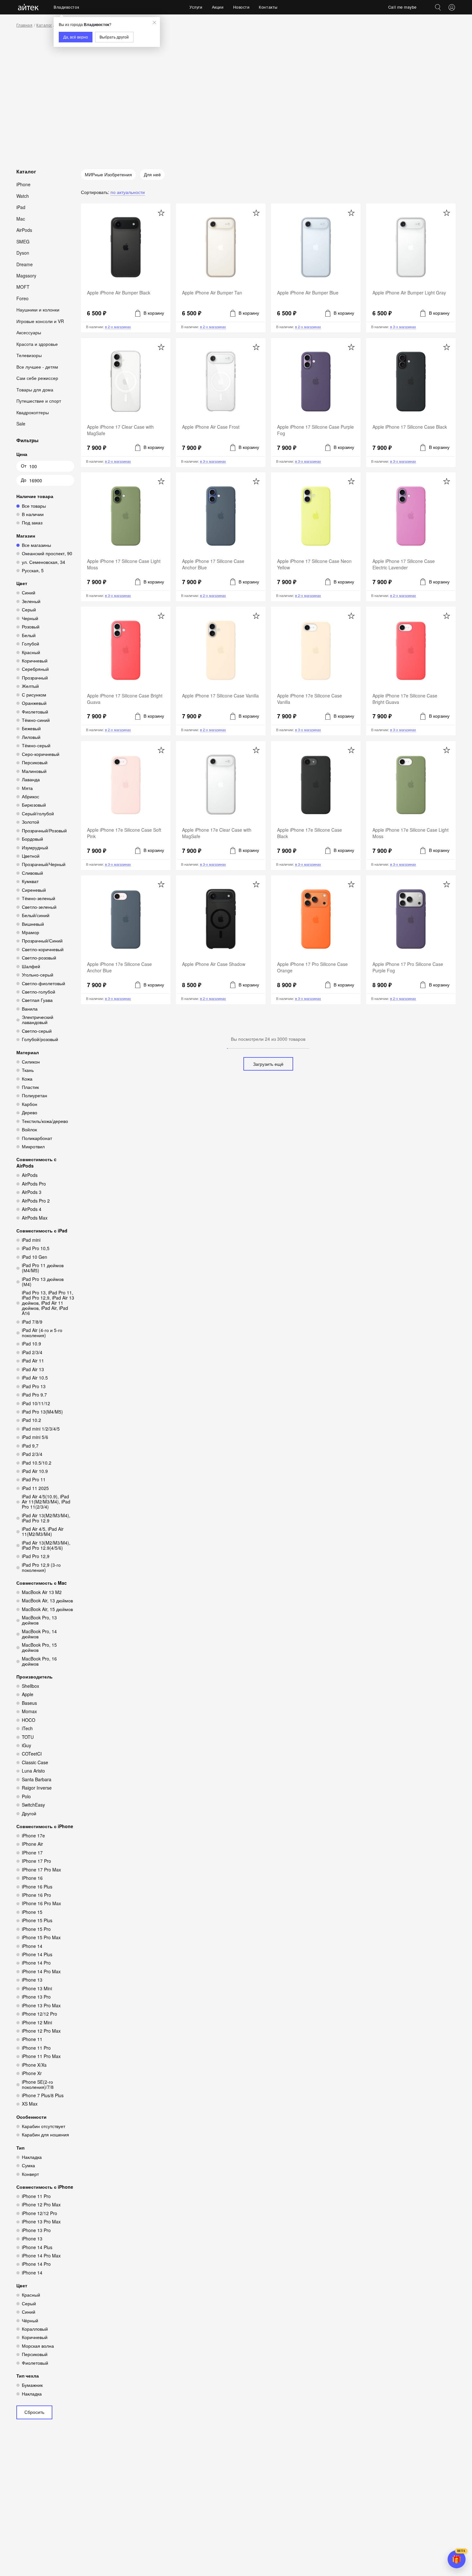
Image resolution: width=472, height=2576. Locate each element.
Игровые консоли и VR (40, 321)
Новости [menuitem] (241, 7)
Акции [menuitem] (218, 7)
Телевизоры (29, 355)
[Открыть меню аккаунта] (452, 7)
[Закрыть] (154, 22)
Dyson (23, 253)
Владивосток (66, 7)
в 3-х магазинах (403, 327)
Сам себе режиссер (37, 378)
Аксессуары (29, 332)
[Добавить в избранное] (161, 213)
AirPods (24, 230)
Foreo (22, 298)
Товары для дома (35, 390)
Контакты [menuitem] (268, 7)
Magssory (26, 276)
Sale (21, 424)
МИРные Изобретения (108, 174)
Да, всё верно (76, 37)
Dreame (25, 264)
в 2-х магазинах (118, 327)
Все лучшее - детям (37, 367)
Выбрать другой (114, 37)
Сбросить (34, 2412)
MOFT (23, 287)
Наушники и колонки (38, 310)
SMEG (23, 241)
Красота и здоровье (37, 344)
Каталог (44, 25)
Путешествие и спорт (39, 401)
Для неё (152, 174)
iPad (21, 207)
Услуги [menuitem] (196, 7)
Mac (21, 218)
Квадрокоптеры (33, 412)
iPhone (23, 184)
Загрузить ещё (268, 1064)
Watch (23, 196)
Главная (24, 25)
